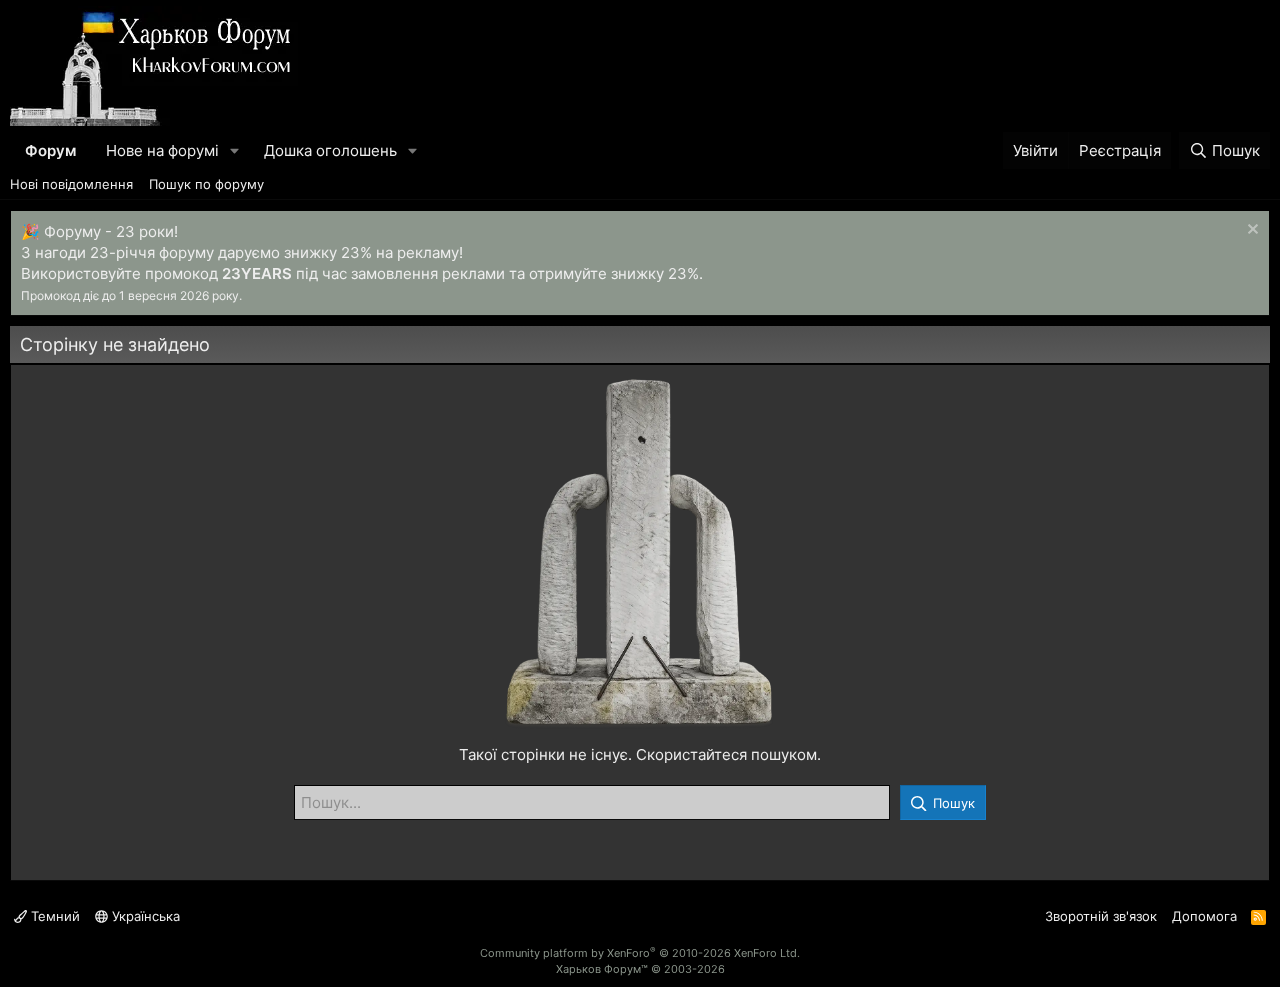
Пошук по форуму (206, 184)
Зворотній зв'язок (1101, 916)
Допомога (1204, 916)
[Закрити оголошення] (1250, 231)
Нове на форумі (162, 150)
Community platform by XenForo (640, 953)
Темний (53, 916)
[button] (235, 150)
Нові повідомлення (71, 184)
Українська (144, 916)
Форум (50, 150)
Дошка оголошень (330, 150)
